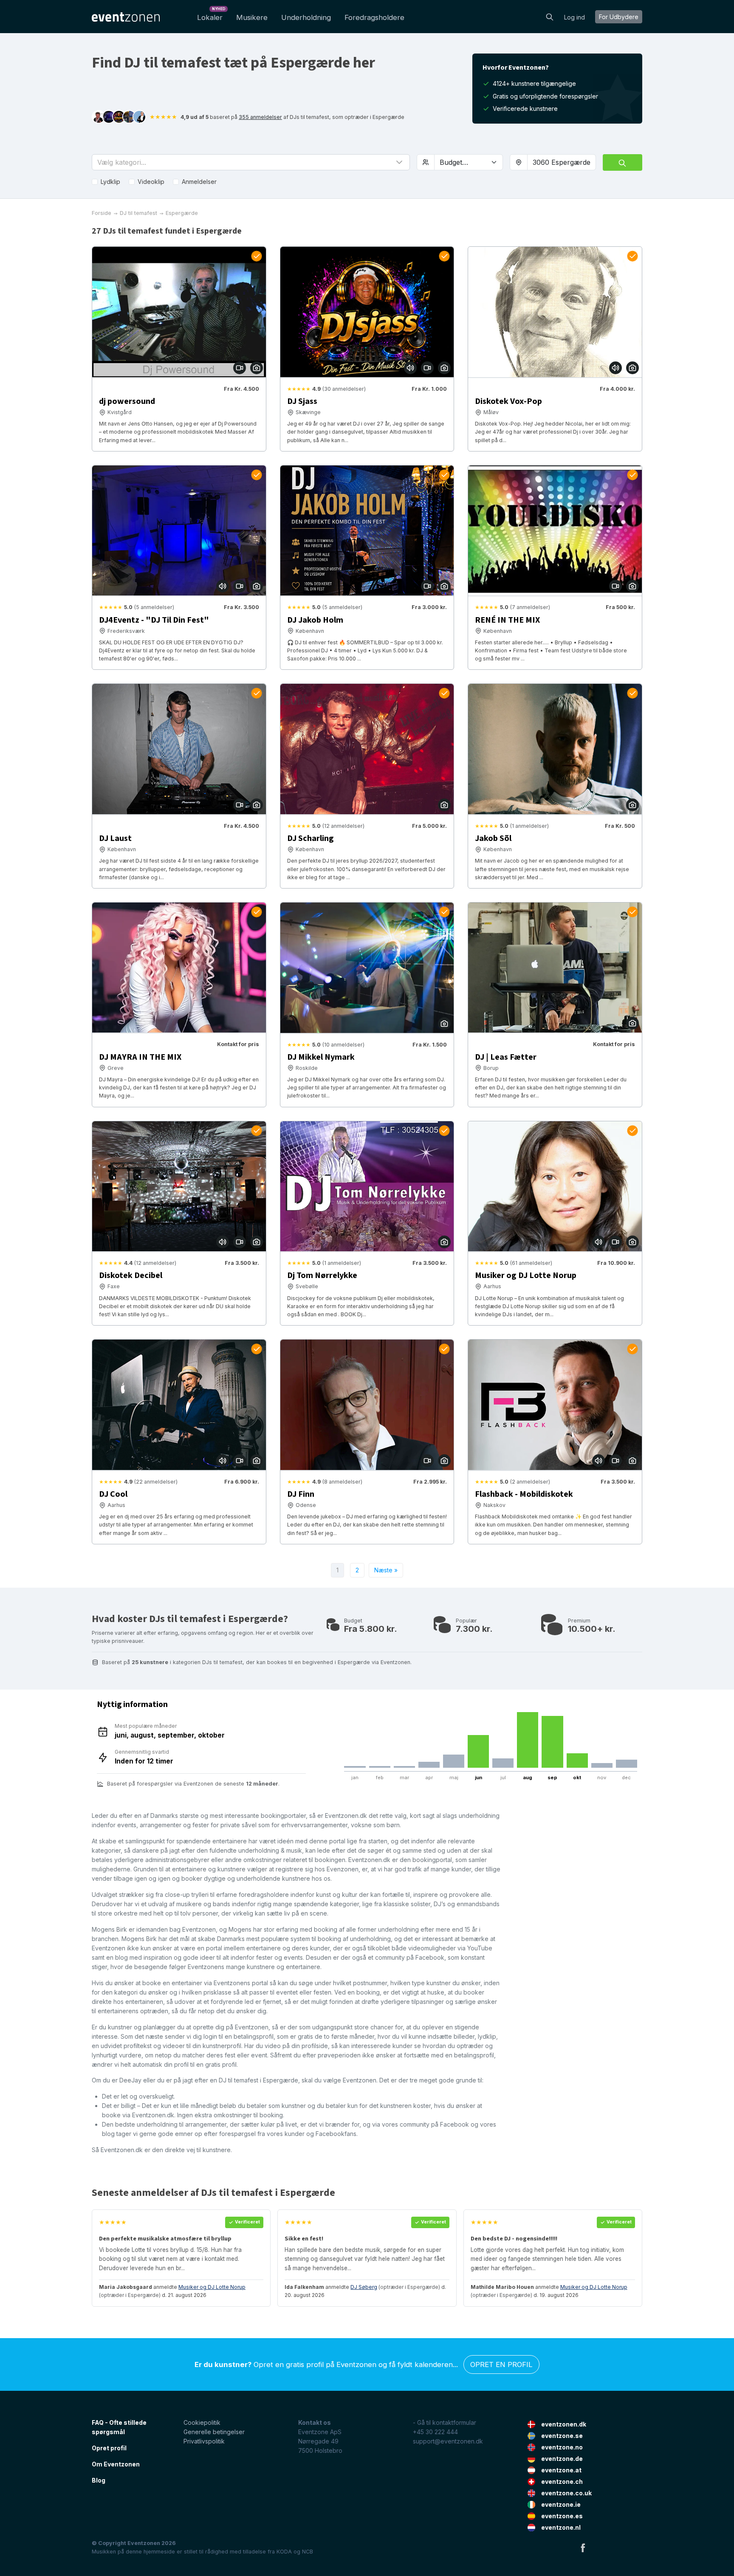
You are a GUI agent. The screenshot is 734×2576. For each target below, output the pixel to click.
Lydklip (110, 182)
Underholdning (306, 17)
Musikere (252, 17)
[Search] (550, 16)
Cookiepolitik (202, 2422)
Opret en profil (501, 2364)
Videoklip (151, 182)
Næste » (386, 1570)
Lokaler (211, 15)
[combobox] (562, 162)
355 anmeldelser (260, 117)
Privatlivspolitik (204, 2441)
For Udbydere (619, 17)
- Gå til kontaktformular (445, 2422)
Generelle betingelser (214, 2432)
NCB (308, 2552)
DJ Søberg (364, 2287)
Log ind (574, 17)
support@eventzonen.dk (448, 2441)
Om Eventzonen (116, 2464)
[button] (251, 162)
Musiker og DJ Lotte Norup (212, 2287)
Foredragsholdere (374, 17)
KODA (284, 2552)
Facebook (583, 2548)
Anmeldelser (199, 182)
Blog (99, 2480)
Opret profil (109, 2448)
